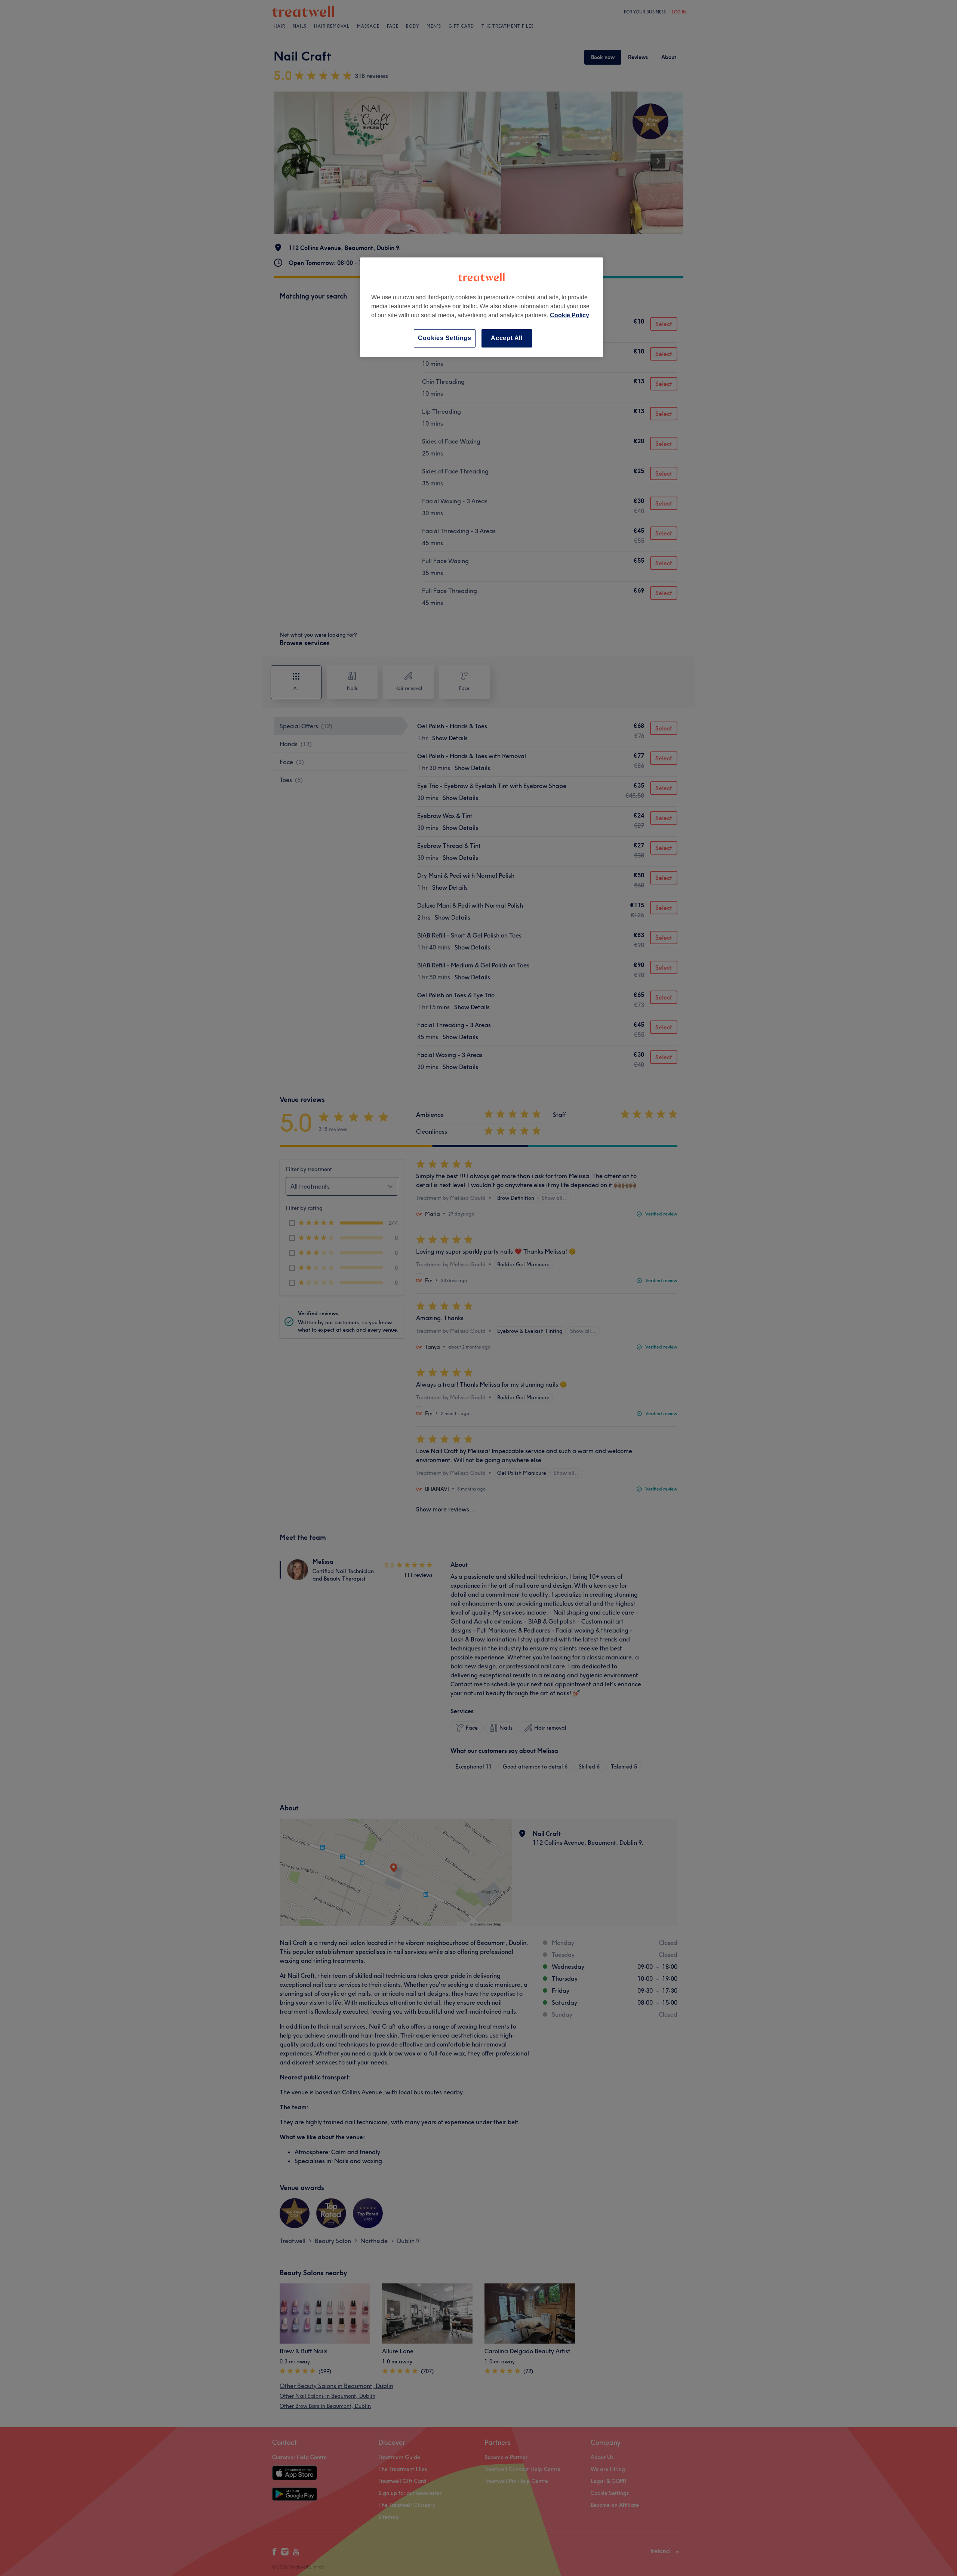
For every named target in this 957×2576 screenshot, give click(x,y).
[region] (481, 307)
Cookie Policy (570, 315)
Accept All (507, 338)
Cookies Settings (445, 338)
